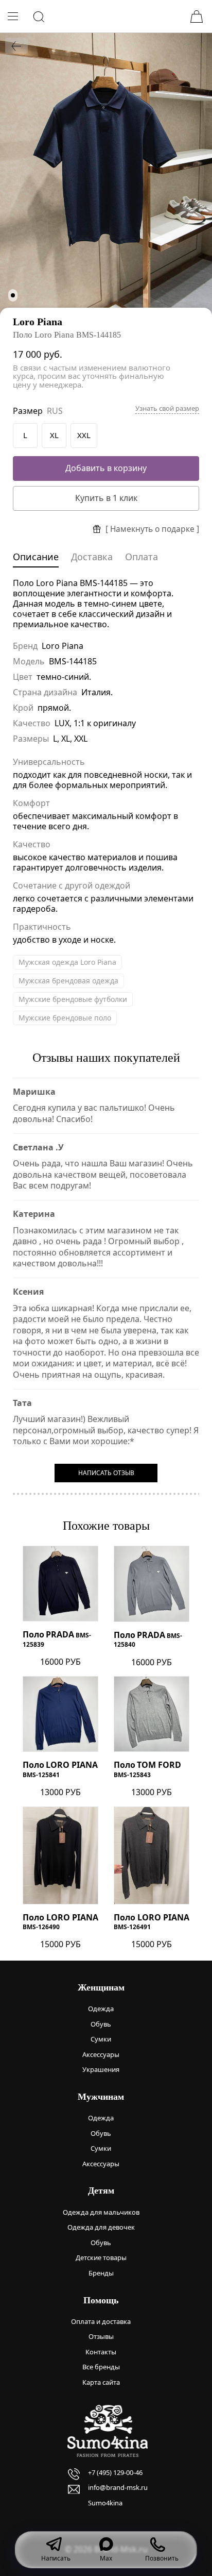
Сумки (101, 2039)
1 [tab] (13, 295)
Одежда (101, 2009)
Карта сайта (101, 2382)
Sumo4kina (105, 2503)
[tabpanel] (106, 174)
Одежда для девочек (101, 2227)
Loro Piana (38, 322)
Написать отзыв (106, 1473)
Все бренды (101, 2367)
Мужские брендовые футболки (73, 999)
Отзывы (101, 2336)
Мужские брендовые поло (65, 1018)
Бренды (101, 2273)
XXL (84, 435)
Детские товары (101, 2257)
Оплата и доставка (101, 2321)
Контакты (101, 2352)
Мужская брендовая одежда (68, 981)
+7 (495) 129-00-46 (115, 2472)
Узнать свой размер (167, 408)
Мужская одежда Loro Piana (67, 962)
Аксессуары (101, 2054)
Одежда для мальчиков (101, 2212)
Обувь (101, 2024)
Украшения (101, 2069)
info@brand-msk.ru (118, 2487)
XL (54, 435)
